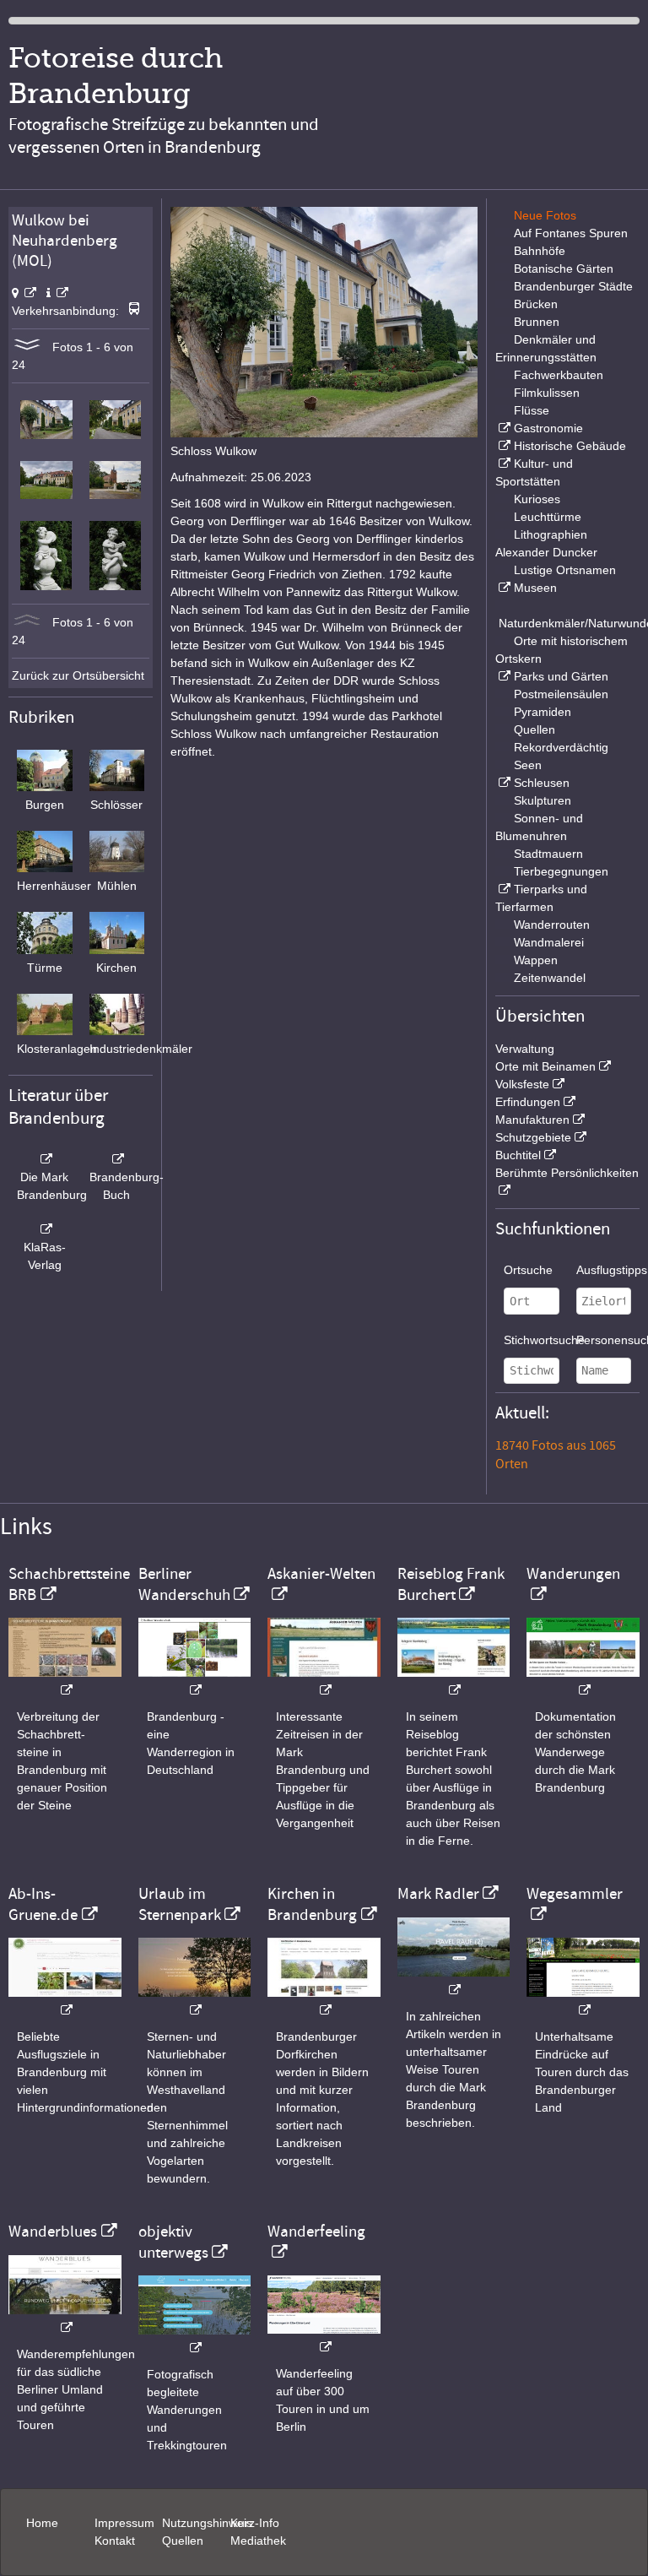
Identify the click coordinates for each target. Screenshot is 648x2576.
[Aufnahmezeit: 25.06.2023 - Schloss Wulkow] (46, 435)
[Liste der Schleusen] (503, 783)
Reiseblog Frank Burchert (451, 1584)
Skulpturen (543, 800)
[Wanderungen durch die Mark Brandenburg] (583, 1681)
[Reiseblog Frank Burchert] (454, 1681)
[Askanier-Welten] (324, 1681)
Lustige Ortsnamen (565, 570)
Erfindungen (528, 1102)
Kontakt (115, 2541)
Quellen (535, 729)
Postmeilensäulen (561, 694)
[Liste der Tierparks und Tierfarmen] (503, 889)
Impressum (124, 2523)
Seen (528, 765)
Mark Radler (438, 1894)
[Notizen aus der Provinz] (454, 1981)
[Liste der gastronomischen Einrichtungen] (503, 428)
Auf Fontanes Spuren (571, 233)
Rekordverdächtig (561, 747)
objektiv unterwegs (173, 2242)
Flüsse (532, 410)
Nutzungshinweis (207, 2523)
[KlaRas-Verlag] (45, 1229)
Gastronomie (548, 428)
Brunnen (537, 322)
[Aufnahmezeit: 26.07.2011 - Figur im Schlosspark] (46, 586)
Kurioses (537, 499)
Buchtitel (518, 1155)
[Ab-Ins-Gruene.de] (65, 2001)
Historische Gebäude (570, 446)
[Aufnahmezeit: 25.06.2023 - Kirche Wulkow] (115, 495)
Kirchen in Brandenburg (312, 1904)
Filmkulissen (547, 393)
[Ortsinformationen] (57, 293)
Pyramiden (543, 712)
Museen (535, 588)
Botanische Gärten (564, 268)
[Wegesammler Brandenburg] (583, 2001)
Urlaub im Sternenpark (180, 1904)
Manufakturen (532, 1120)
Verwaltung (525, 1049)
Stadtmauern (548, 854)
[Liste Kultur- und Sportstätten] (503, 464)
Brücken (536, 304)
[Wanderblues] (65, 2319)
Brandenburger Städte (573, 286)
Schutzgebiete (533, 1137)
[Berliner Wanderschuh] (195, 1681)
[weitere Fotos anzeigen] (27, 347)
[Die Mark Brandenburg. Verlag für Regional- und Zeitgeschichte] (45, 1159)
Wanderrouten (552, 925)
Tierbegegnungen (561, 871)
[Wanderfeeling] (324, 2338)
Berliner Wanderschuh (184, 1584)
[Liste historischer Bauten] (503, 446)
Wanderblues (53, 2232)
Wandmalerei (549, 942)
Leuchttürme (548, 517)
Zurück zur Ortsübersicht (78, 675)
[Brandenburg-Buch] (117, 1159)
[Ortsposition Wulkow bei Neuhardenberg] (24, 293)
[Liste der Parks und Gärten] (503, 676)
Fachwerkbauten (559, 375)
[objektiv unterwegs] (195, 2339)
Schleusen (542, 783)
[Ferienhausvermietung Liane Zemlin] (195, 2001)
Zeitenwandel (550, 978)
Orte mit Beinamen (545, 1066)
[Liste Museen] (503, 588)
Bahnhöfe (540, 251)
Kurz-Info (255, 2523)
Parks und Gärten (561, 676)
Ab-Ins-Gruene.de (43, 1904)
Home (42, 2523)
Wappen (536, 960)
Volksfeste (522, 1084)
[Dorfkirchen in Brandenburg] (324, 2001)
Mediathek (258, 2541)
